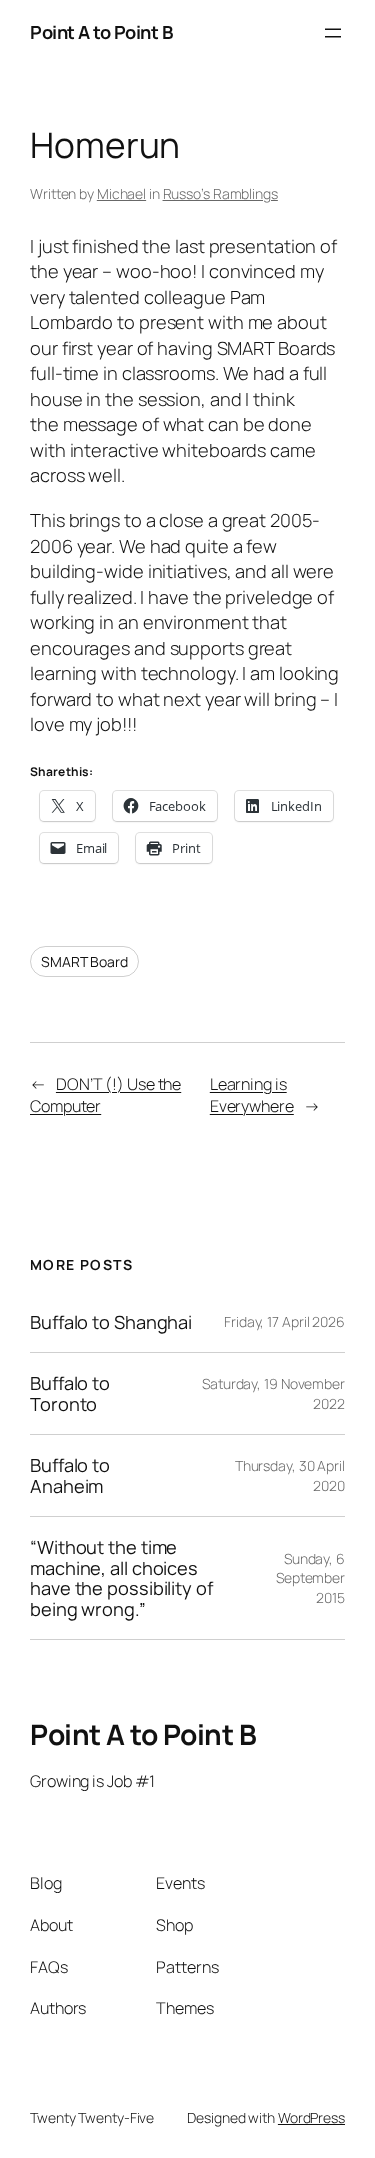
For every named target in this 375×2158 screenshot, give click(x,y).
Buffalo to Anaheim (70, 1475)
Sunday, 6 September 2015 (310, 1578)
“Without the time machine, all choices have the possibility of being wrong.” (121, 1578)
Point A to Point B (101, 32)
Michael (121, 193)
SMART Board (84, 961)
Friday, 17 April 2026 (284, 1321)
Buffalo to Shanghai (111, 1322)
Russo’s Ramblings (220, 193)
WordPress (311, 2117)
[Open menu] (333, 33)
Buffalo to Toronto (70, 1393)
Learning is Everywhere (252, 1095)
